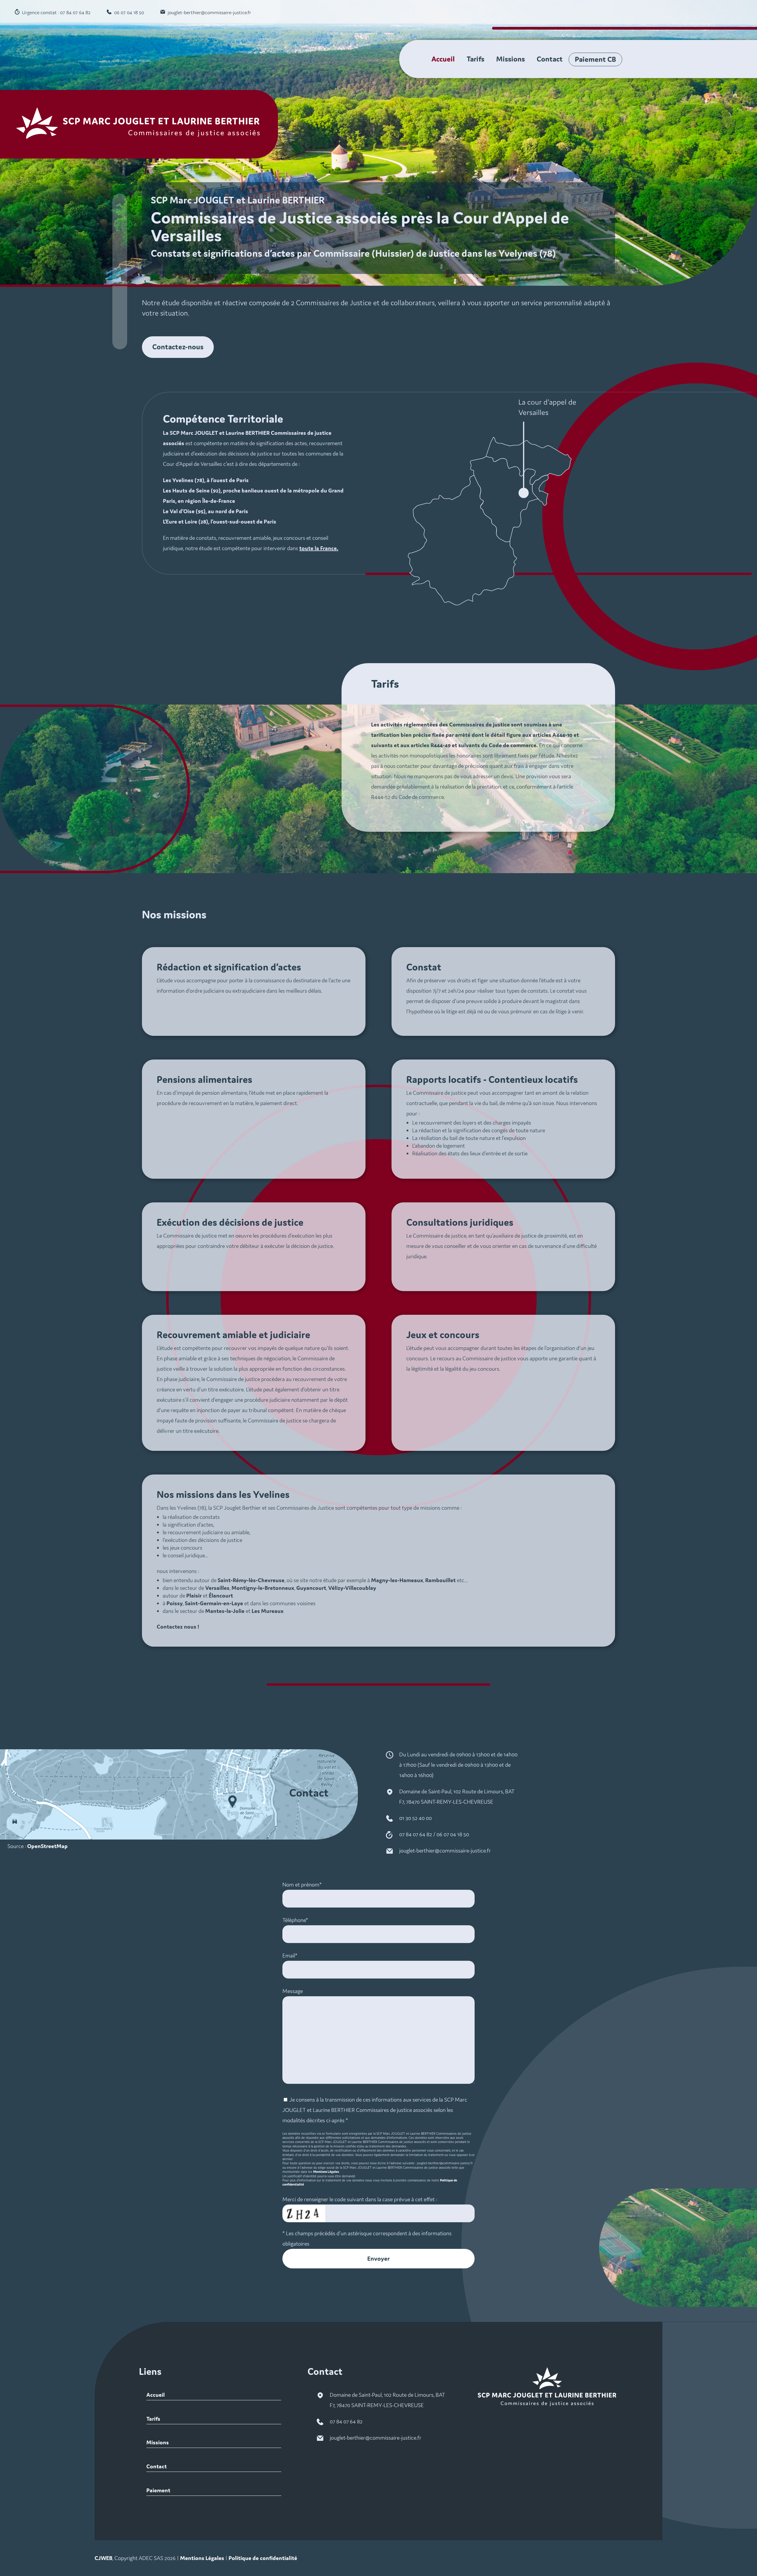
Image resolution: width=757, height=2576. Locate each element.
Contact (550, 59)
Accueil (443, 59)
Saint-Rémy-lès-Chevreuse (251, 1580)
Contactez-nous (178, 347)
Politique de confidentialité (263, 2558)
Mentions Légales (326, 2172)
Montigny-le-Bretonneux (263, 1588)
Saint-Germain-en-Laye (214, 1603)
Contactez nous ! (178, 1627)
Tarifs (475, 59)
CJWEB (103, 2558)
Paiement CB (595, 59)
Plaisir (194, 1595)
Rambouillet (440, 1580)
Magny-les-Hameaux (397, 1580)
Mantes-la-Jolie (225, 1611)
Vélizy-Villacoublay (352, 1588)
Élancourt (221, 1595)
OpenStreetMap (47, 1846)
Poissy (175, 1603)
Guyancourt (311, 1588)
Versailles (217, 1588)
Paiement (158, 2490)
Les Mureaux (268, 1611)
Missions (511, 59)
